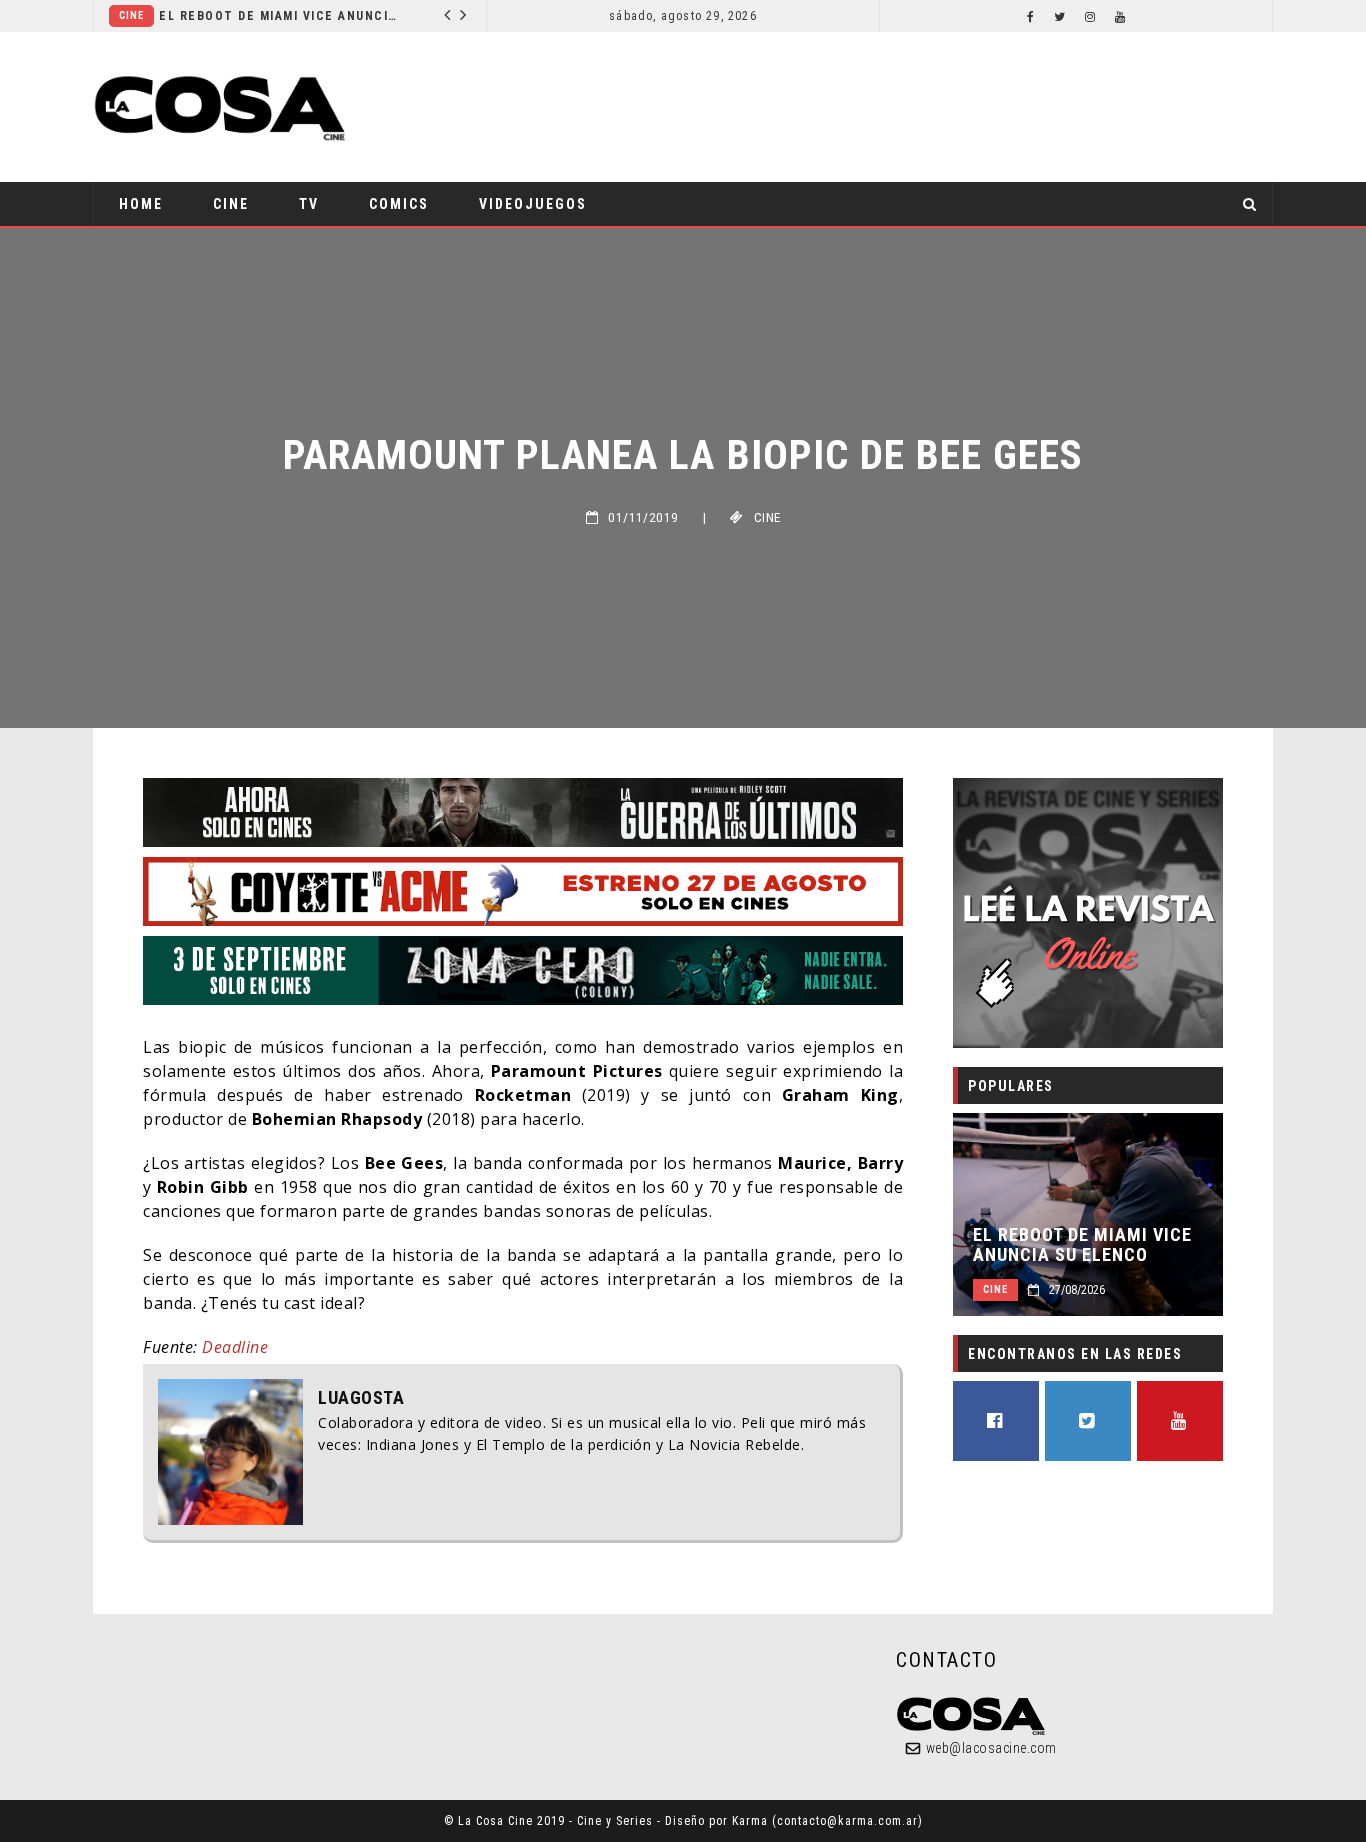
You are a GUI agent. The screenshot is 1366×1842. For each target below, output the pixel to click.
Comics (399, 204)
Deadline (235, 1347)
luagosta (361, 1398)
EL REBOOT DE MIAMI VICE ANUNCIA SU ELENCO (279, 16)
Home (141, 204)
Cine (131, 15)
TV (309, 204)
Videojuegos (533, 204)
